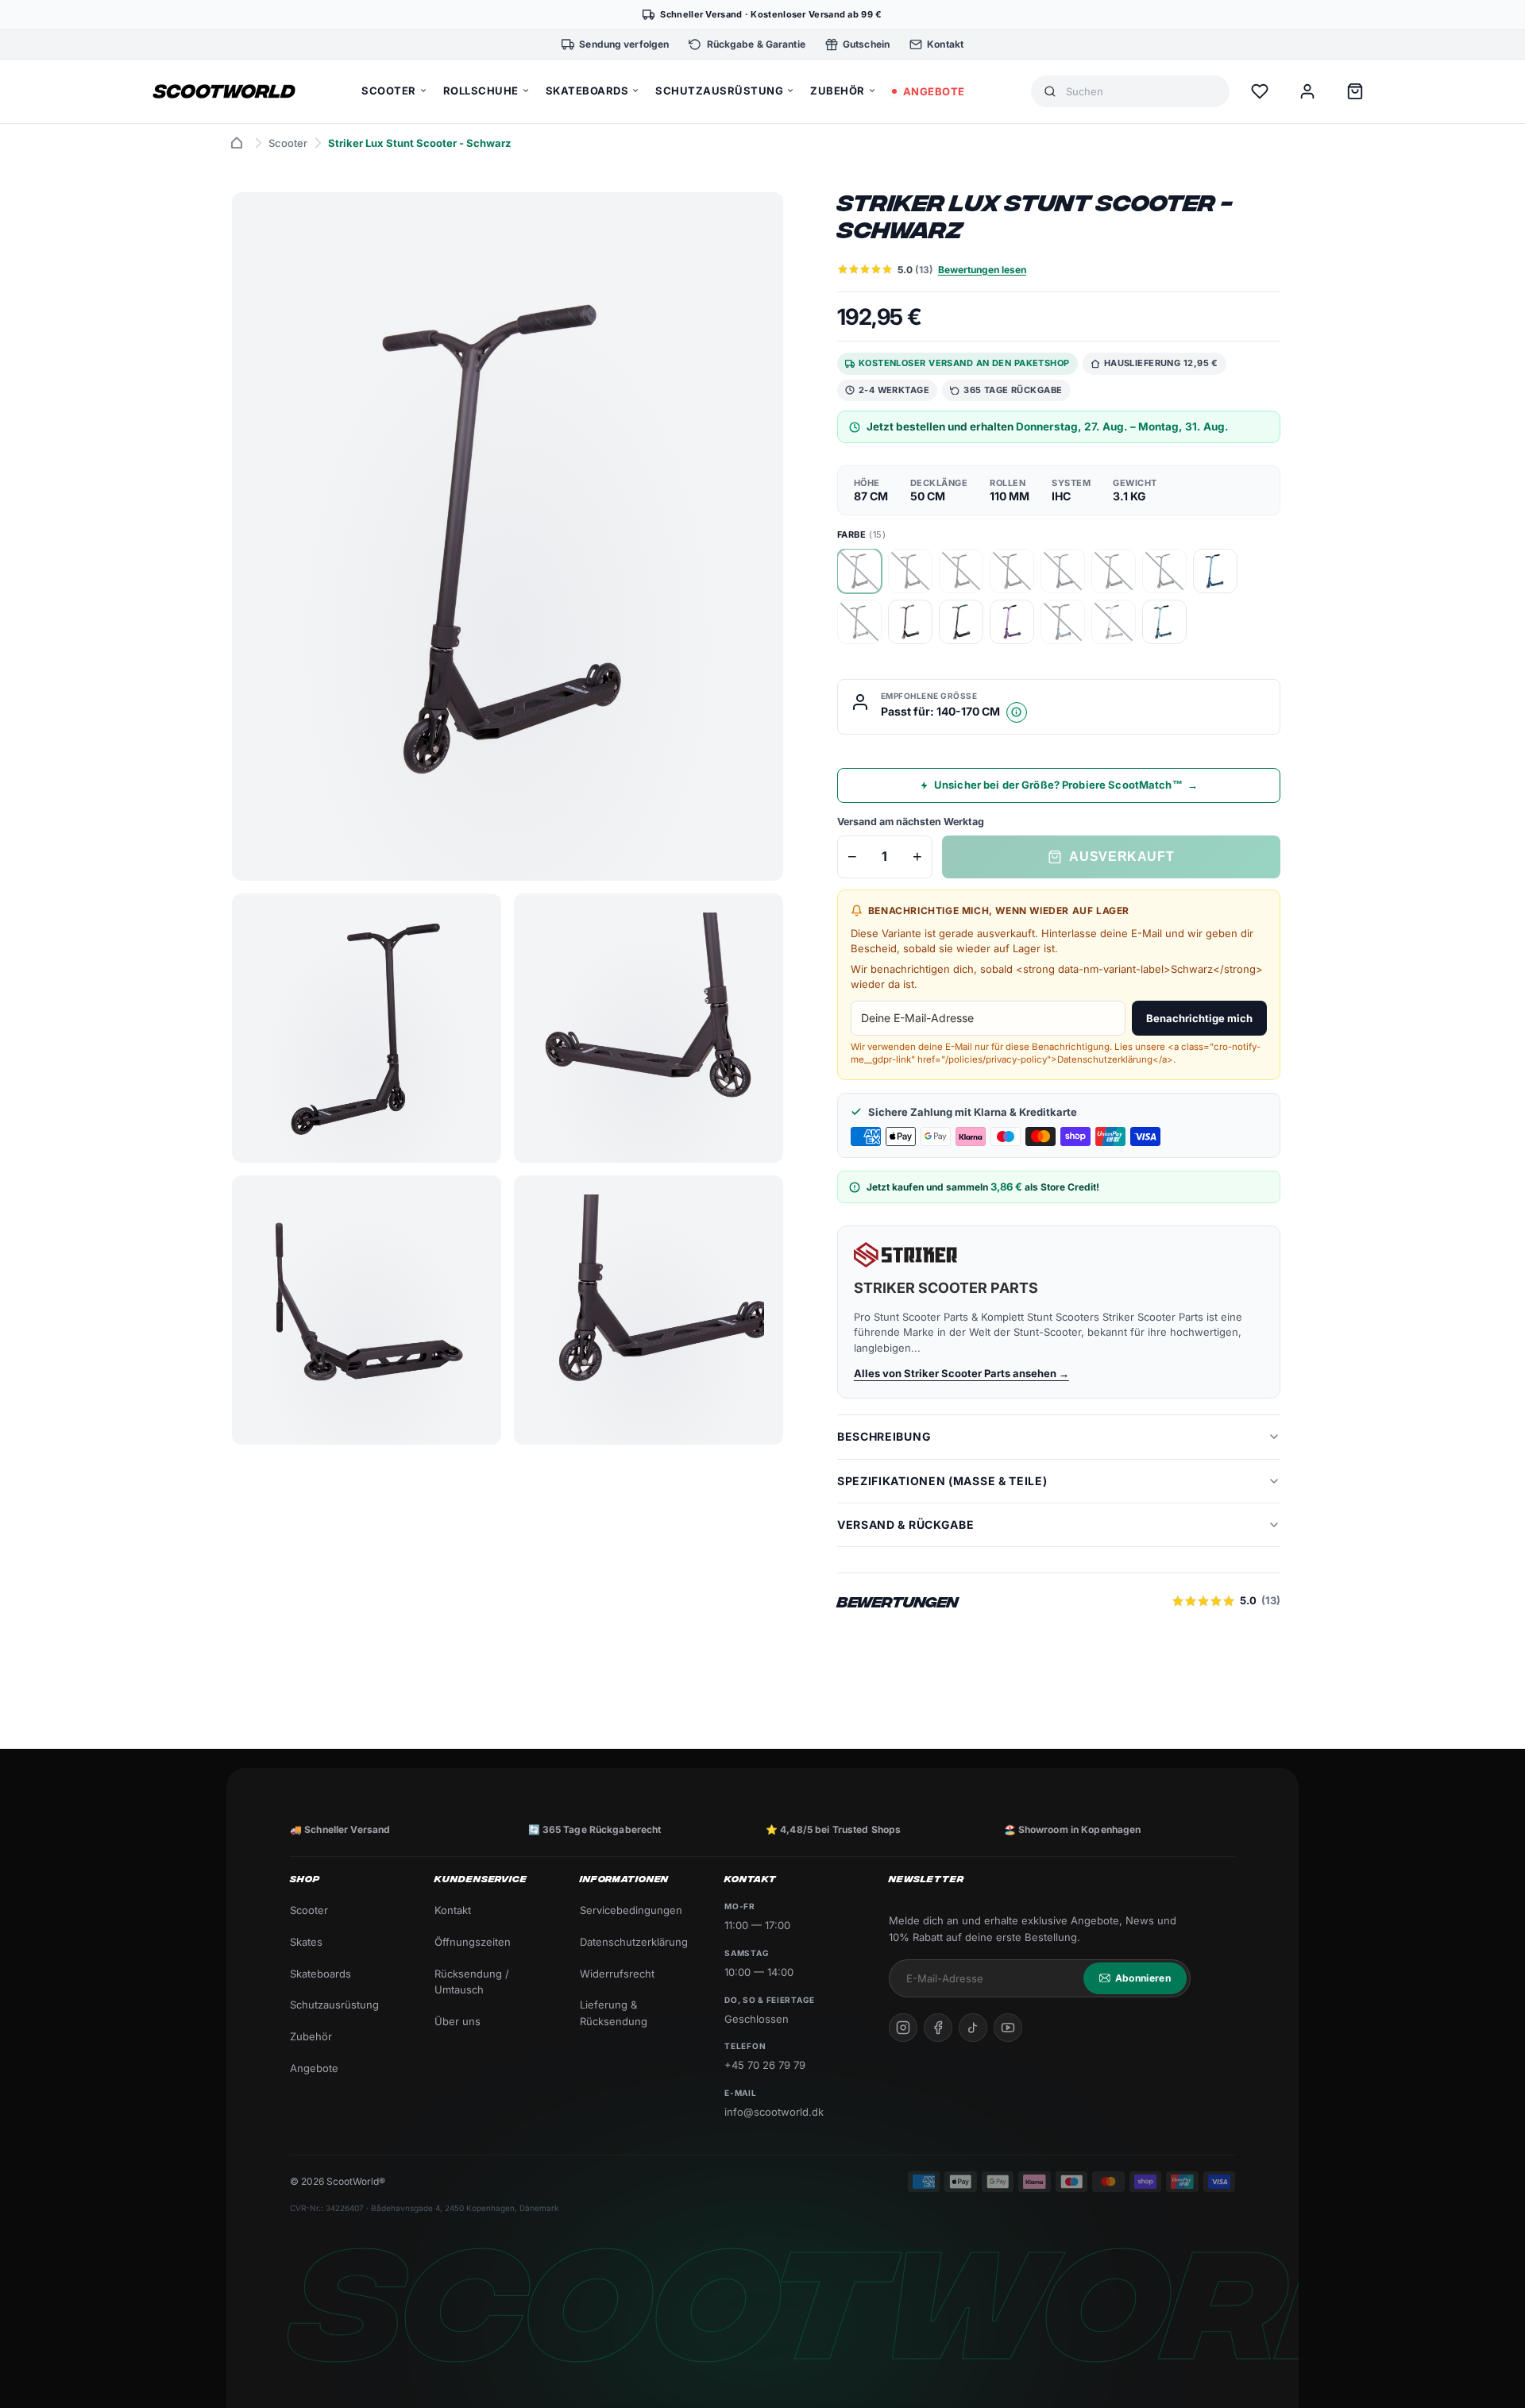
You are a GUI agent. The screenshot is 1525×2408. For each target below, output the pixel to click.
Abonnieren (1143, 1978)
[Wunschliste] (1260, 91)
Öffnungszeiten (473, 1942)
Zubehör (311, 2036)
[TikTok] (973, 2028)
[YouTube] (1008, 2028)
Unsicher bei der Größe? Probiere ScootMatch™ (1066, 785)
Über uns (457, 2021)
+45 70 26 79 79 (765, 2065)
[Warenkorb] (1355, 91)
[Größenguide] (1017, 712)
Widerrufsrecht (617, 1974)
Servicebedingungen (631, 1910)
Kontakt (453, 1910)
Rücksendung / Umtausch (472, 1982)
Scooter (288, 143)
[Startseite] (237, 143)
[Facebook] (938, 2028)
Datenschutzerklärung (634, 1942)
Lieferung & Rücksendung (614, 2013)
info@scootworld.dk (774, 2112)
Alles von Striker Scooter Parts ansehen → (961, 1373)
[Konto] (1307, 91)
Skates (306, 1942)
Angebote (314, 2068)
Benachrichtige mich (1199, 1018)
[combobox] (1141, 92)
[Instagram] (903, 2028)
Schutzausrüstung (334, 2005)
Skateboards (320, 1974)
